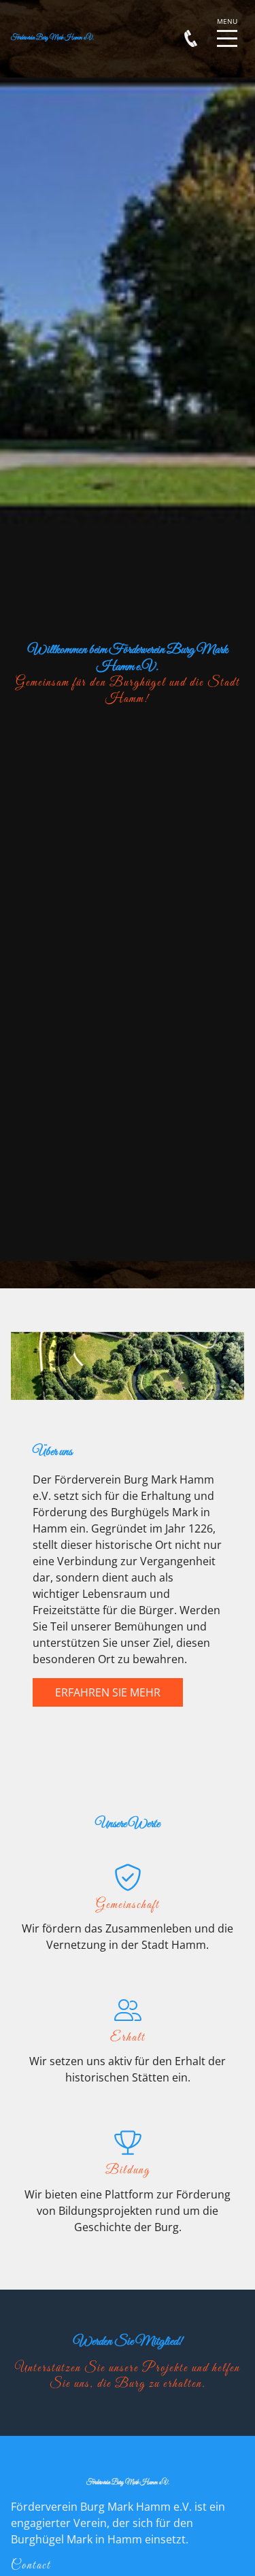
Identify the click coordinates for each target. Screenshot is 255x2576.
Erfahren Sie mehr (108, 1692)
